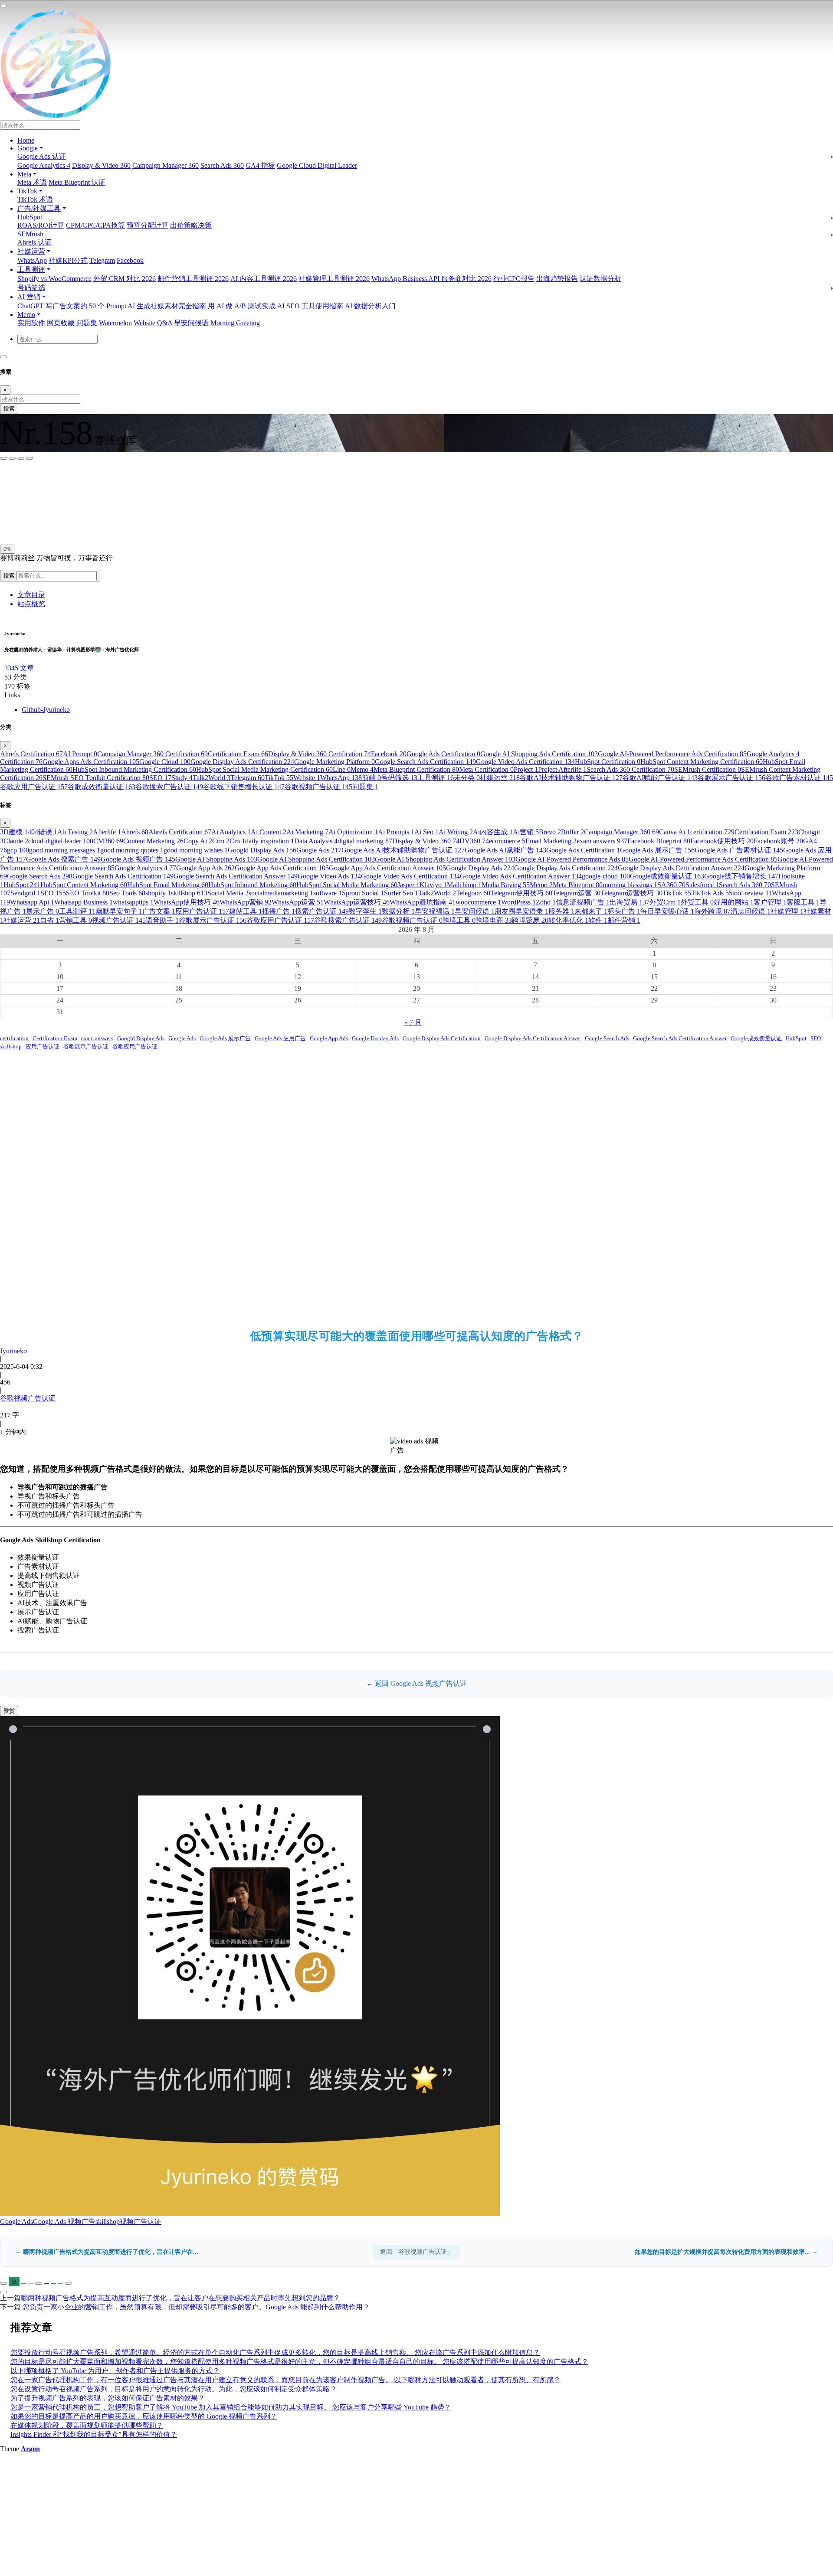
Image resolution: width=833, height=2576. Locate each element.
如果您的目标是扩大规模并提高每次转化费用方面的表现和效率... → (726, 2252)
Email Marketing (551, 841)
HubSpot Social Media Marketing (347, 885)
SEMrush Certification (708, 769)
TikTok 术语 (35, 199)
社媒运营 (500, 778)
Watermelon (115, 323)
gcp (18, 850)
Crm (221, 841)
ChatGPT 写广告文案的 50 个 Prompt (72, 306)
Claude (16, 841)
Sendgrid (25, 893)
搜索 (9, 409)
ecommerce (507, 841)
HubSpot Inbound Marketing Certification (134, 769)
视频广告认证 (119, 920)
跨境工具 (459, 920)
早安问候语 (191, 323)
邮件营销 (624, 920)
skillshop (189, 893)
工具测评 (436, 778)
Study (182, 778)
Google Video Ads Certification (525, 762)
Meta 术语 (32, 182)
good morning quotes (132, 850)
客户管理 (770, 902)
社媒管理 (787, 911)
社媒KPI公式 (68, 260)
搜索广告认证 (322, 911)
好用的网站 (734, 902)
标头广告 (624, 911)
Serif (43, 483)
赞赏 (9, 1711)
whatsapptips (133, 902)
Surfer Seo (401, 893)
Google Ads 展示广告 (657, 850)
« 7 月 (413, 1022)
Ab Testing (75, 832)
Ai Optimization (353, 832)
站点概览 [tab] (31, 604)
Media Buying (506, 885)
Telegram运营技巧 (631, 893)
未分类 (467, 778)
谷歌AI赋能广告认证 (660, 778)
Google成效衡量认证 (667, 876)
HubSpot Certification (608, 762)
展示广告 (43, 911)
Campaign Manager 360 (166, 165)
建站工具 (246, 911)
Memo (362, 769)
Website (307, 778)
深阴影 (36, 501)
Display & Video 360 (101, 165)
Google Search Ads (40, 876)
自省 (49, 920)
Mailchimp (464, 885)
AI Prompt (80, 754)
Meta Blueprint (578, 885)
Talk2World (212, 778)
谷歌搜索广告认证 (169, 787)
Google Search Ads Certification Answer (236, 876)
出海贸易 (630, 902)
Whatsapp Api (32, 902)
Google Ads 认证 (42, 156)
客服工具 (803, 902)
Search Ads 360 (222, 165)
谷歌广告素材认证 (799, 778)
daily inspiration (270, 841)
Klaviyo (433, 885)
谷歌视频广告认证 (318, 787)
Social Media (228, 893)
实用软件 (31, 323)
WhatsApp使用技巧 (187, 902)
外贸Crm (665, 902)
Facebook (130, 260)
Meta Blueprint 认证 (77, 182)
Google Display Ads (480, 868)
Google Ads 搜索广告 (63, 859)
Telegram (102, 260)
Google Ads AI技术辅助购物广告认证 (403, 850)
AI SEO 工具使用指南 (310, 306)
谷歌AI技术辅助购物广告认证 (571, 778)
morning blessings (630, 885)
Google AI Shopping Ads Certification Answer (445, 859)
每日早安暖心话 (667, 911)
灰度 (69, 521)
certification (712, 832)
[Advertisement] (416, 1189)
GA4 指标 (260, 165)
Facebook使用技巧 (722, 841)
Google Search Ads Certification (425, 762)
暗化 (49, 521)
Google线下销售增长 (741, 876)
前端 (371, 778)
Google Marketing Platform (335, 762)
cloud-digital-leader (61, 841)
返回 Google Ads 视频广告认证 (421, 1683)
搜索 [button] (10, 576)
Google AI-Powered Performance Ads (572, 859)
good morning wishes (196, 850)
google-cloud (606, 876)
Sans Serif (17, 483)
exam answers (602, 841)
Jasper (408, 885)
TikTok (279, 778)
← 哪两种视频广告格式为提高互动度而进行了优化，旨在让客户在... (107, 2252)
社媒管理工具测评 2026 (334, 279)
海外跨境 (712, 911)
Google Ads (319, 850)
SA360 (671, 885)
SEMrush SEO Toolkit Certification (96, 778)
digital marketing (365, 841)
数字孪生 (365, 911)
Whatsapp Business (84, 902)
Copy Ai (198, 841)
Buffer (572, 832)
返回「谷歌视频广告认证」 (416, 2252)
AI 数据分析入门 (370, 306)
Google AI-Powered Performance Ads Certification (672, 754)
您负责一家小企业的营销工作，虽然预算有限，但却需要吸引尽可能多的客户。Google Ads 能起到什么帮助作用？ (196, 2307)
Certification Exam (238, 754)
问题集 (87, 323)
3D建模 (14, 832)
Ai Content (269, 832)
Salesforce (702, 885)
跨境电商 (494, 920)
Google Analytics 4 (44, 165)
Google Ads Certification (443, 754)
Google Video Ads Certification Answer (521, 876)
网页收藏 (61, 323)
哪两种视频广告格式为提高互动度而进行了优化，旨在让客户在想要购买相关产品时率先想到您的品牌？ (180, 2298)
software (328, 893)
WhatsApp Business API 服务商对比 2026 (431, 279)
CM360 (108, 841)
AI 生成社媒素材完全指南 (167, 306)
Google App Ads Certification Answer (387, 868)
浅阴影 (12, 501)
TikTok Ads (712, 893)
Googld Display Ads (262, 850)
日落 (29, 521)
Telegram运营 (576, 893)
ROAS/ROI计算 (41, 225)
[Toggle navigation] (3, 357)
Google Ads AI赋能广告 (505, 850)
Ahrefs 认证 (34, 242)
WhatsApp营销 (246, 902)
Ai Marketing (307, 832)
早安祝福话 (435, 911)
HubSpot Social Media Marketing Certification (264, 769)
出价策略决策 (191, 225)
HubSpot (30, 217)
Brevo (550, 832)
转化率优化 (568, 920)
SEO (160, 778)
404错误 (43, 832)
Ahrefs (135, 832)
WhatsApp (32, 260)
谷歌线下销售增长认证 (244, 787)
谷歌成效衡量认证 (102, 787)
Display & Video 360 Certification (320, 754)
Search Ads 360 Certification (630, 769)
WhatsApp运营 (298, 902)
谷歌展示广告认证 (731, 778)
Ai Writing (456, 832)
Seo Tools (127, 893)
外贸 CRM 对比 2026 (125, 279)
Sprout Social (363, 893)
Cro (237, 841)
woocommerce (478, 902)
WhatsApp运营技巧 (357, 902)
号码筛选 (31, 288)
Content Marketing (153, 841)
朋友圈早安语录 (521, 911)
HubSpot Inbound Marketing (252, 885)
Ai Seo (426, 832)
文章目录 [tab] (31, 595)
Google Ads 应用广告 (280, 1038)
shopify (158, 893)
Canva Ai (675, 832)
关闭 (9, 521)
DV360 (474, 841)
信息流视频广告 (583, 902)
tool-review (752, 893)
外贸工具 (697, 902)
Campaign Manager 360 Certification (152, 754)
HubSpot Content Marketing (84, 885)
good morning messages (65, 850)
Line (342, 769)
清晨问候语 (751, 911)
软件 (598, 920)
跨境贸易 (530, 920)
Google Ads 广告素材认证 (739, 850)
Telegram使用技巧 (521, 893)
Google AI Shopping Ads (216, 859)
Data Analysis (316, 841)
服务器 (561, 911)
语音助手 (162, 920)
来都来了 (591, 911)
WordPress (518, 902)
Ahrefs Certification (31, 754)
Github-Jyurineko (46, 710)
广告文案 (159, 911)
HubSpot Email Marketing (168, 885)
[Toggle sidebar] (3, 6)
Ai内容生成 (493, 832)
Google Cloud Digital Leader (317, 165)
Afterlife (107, 832)
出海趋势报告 (557, 279)
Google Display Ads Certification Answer (681, 868)
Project (526, 769)
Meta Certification (486, 769)
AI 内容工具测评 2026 (264, 279)
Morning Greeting (235, 323)
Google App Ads (205, 868)
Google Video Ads (329, 876)
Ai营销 (526, 832)
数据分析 (398, 911)
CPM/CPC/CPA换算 (95, 225)
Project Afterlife (562, 769)
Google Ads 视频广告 (138, 859)
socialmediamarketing (281, 893)
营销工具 (75, 920)
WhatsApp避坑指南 (423, 902)
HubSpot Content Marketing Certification (702, 762)
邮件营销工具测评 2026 (193, 279)
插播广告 (279, 911)
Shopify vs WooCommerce (54, 279)
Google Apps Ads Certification (91, 762)
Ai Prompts (396, 832)
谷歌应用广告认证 (34, 787)
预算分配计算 (148, 225)
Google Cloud (165, 762)
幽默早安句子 (119, 911)
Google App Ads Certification (282, 868)
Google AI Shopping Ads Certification (539, 754)
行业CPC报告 (514, 279)
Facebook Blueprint (659, 841)
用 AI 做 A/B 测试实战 (242, 306)
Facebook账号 (778, 841)
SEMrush (30, 234)
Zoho (546, 902)
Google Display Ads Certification (242, 762)
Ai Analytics (231, 832)
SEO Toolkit (88, 893)
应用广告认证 (202, 911)
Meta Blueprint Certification (416, 769)
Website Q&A (153, 323)
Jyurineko (13, 1351)
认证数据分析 (600, 279)
